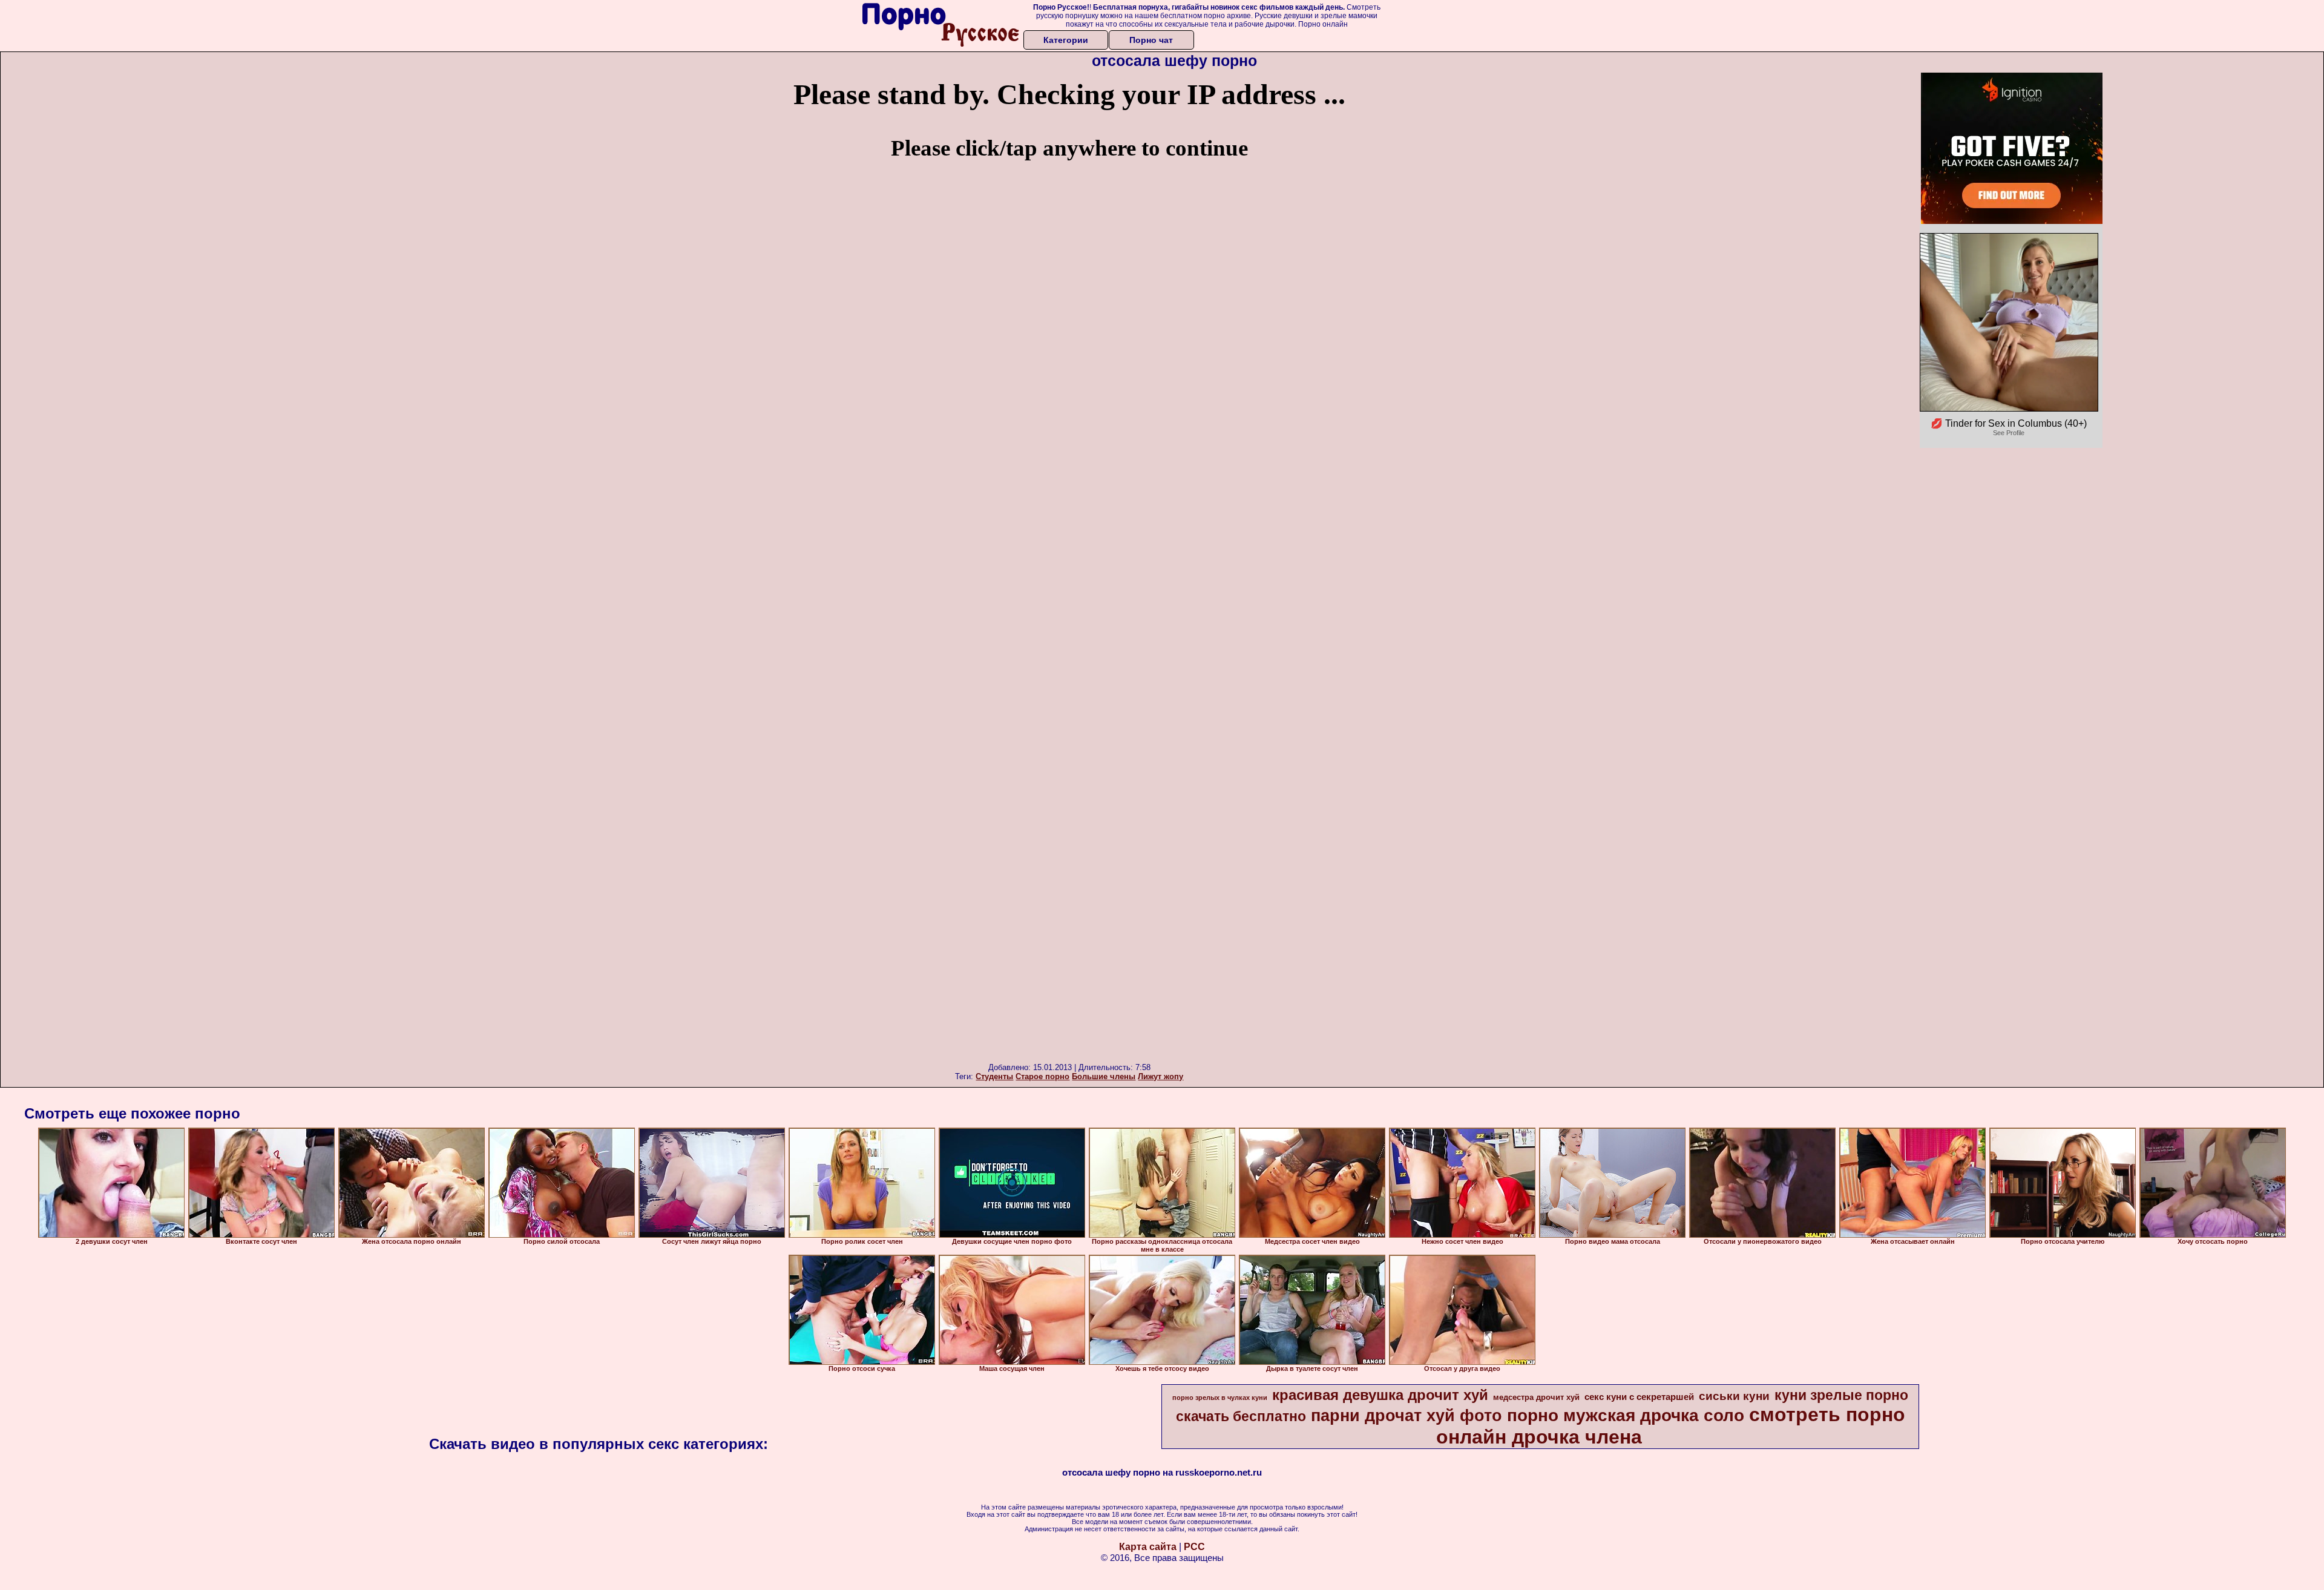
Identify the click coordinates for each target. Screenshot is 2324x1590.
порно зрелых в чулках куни (1220, 1398)
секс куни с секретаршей (1639, 1397)
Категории (1066, 40)
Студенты (994, 1076)
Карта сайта (1148, 1547)
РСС (1194, 1547)
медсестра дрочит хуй (1536, 1397)
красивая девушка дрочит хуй (1380, 1395)
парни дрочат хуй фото (1407, 1416)
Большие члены (1104, 1076)
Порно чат (1151, 40)
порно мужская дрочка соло (1626, 1415)
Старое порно (1042, 1076)
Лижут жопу (1160, 1076)
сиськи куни (1734, 1396)
